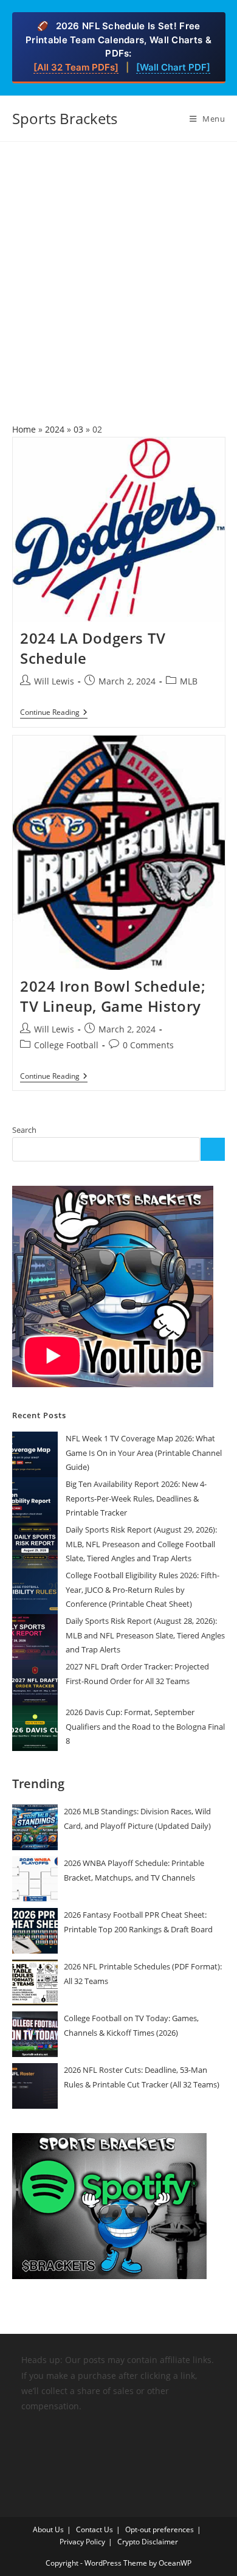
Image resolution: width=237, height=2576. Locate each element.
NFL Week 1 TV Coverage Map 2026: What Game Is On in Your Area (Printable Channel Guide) (144, 1453)
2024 (55, 429)
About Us (48, 2529)
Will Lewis (54, 681)
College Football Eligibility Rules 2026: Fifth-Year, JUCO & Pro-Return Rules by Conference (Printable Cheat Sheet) (143, 1589)
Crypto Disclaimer (148, 2542)
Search (24, 1130)
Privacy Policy (82, 2542)
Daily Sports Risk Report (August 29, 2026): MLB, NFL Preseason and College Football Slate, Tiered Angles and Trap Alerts (141, 1544)
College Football (66, 1045)
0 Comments (148, 1045)
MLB (189, 681)
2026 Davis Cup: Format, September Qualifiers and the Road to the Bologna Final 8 (145, 1726)
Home (24, 429)
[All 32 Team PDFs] (76, 67)
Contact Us (94, 2529)
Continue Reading (54, 713)
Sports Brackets (65, 118)
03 (78, 429)
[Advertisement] (118, 266)
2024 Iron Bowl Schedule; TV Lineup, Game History (113, 996)
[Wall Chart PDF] (173, 67)
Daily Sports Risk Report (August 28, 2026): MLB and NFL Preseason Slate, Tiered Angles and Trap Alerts (145, 1635)
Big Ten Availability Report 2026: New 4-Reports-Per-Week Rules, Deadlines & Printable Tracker (136, 1498)
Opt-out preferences (160, 2529)
